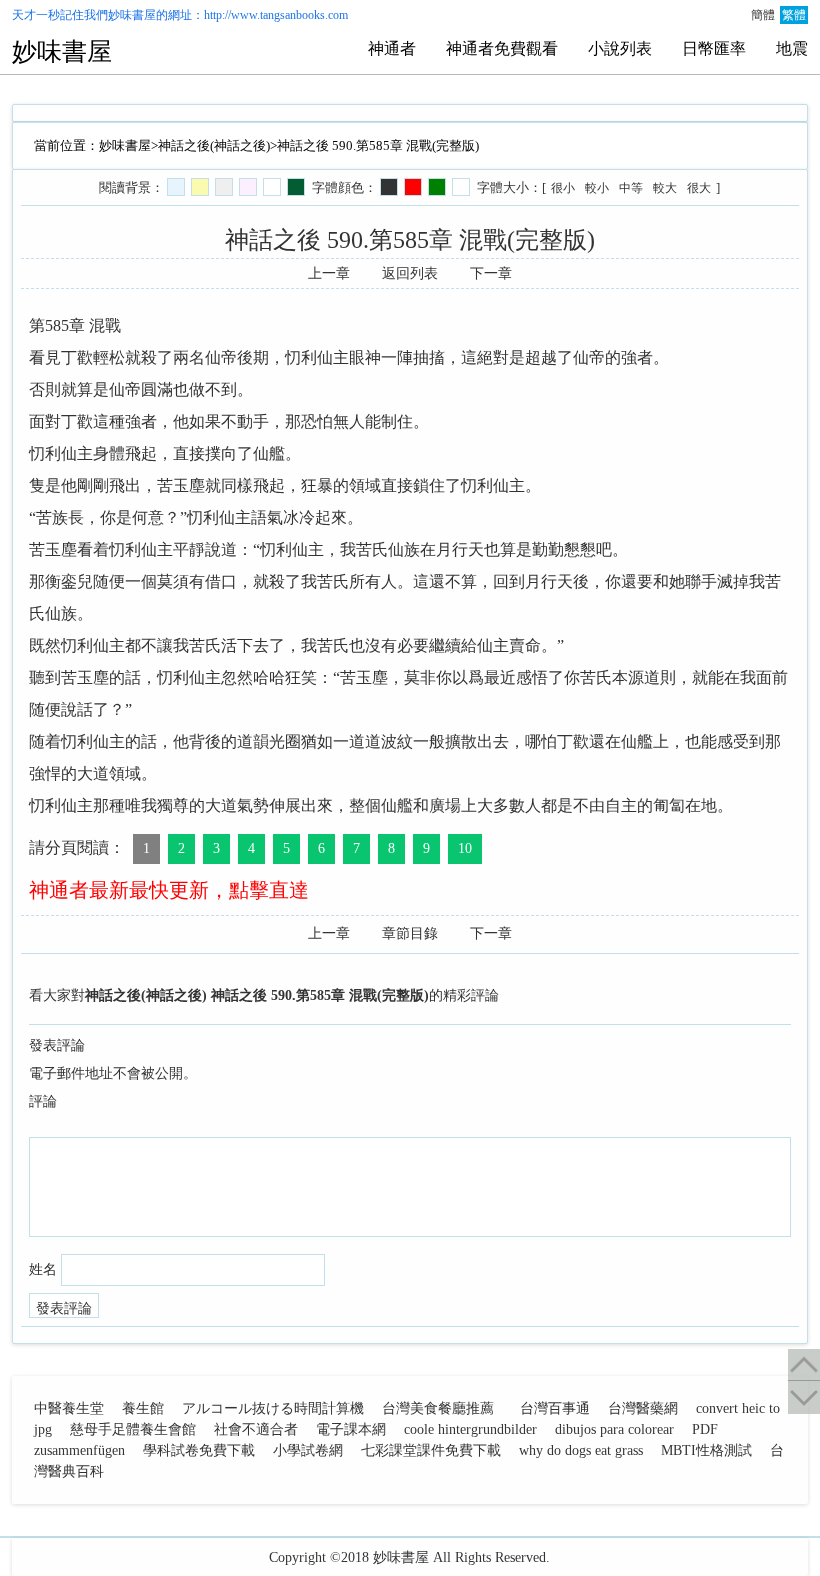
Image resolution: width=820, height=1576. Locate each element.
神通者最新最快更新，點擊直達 (169, 890)
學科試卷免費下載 (199, 1450)
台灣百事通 (555, 1408)
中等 (631, 188)
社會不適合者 (256, 1429)
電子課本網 (351, 1429)
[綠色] (437, 187)
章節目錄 (410, 933)
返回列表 (410, 273)
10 (465, 848)
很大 (699, 188)
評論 (43, 1101)
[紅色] (413, 187)
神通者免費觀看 (502, 48)
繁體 (794, 15)
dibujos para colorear (614, 1429)
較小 (597, 188)
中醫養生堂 (69, 1408)
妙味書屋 (132, 15)
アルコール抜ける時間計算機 (273, 1408)
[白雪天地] (272, 187)
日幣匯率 (714, 48)
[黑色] (389, 187)
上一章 (329, 273)
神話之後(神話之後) (214, 145)
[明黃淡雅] (200, 187)
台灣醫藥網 (643, 1408)
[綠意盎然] (296, 187)
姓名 (43, 1269)
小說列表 (620, 48)
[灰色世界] (224, 187)
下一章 (491, 273)
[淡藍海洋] (176, 187)
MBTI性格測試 (706, 1450)
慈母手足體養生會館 (133, 1429)
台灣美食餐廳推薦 (438, 1408)
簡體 (763, 15)
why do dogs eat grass (581, 1450)
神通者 (392, 48)
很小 (563, 188)
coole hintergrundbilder (470, 1429)
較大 (665, 188)
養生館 (143, 1408)
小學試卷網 (308, 1450)
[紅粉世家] (248, 187)
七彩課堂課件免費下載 (431, 1450)
